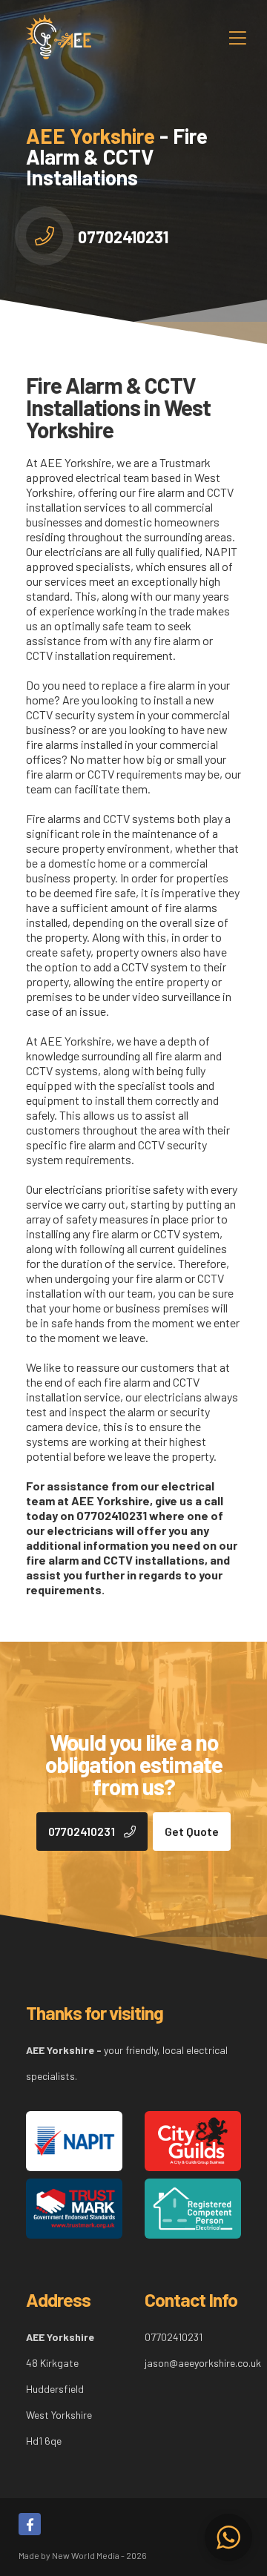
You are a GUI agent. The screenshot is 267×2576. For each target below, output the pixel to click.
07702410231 (123, 237)
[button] (228, 2537)
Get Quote (192, 1831)
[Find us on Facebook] (30, 2524)
